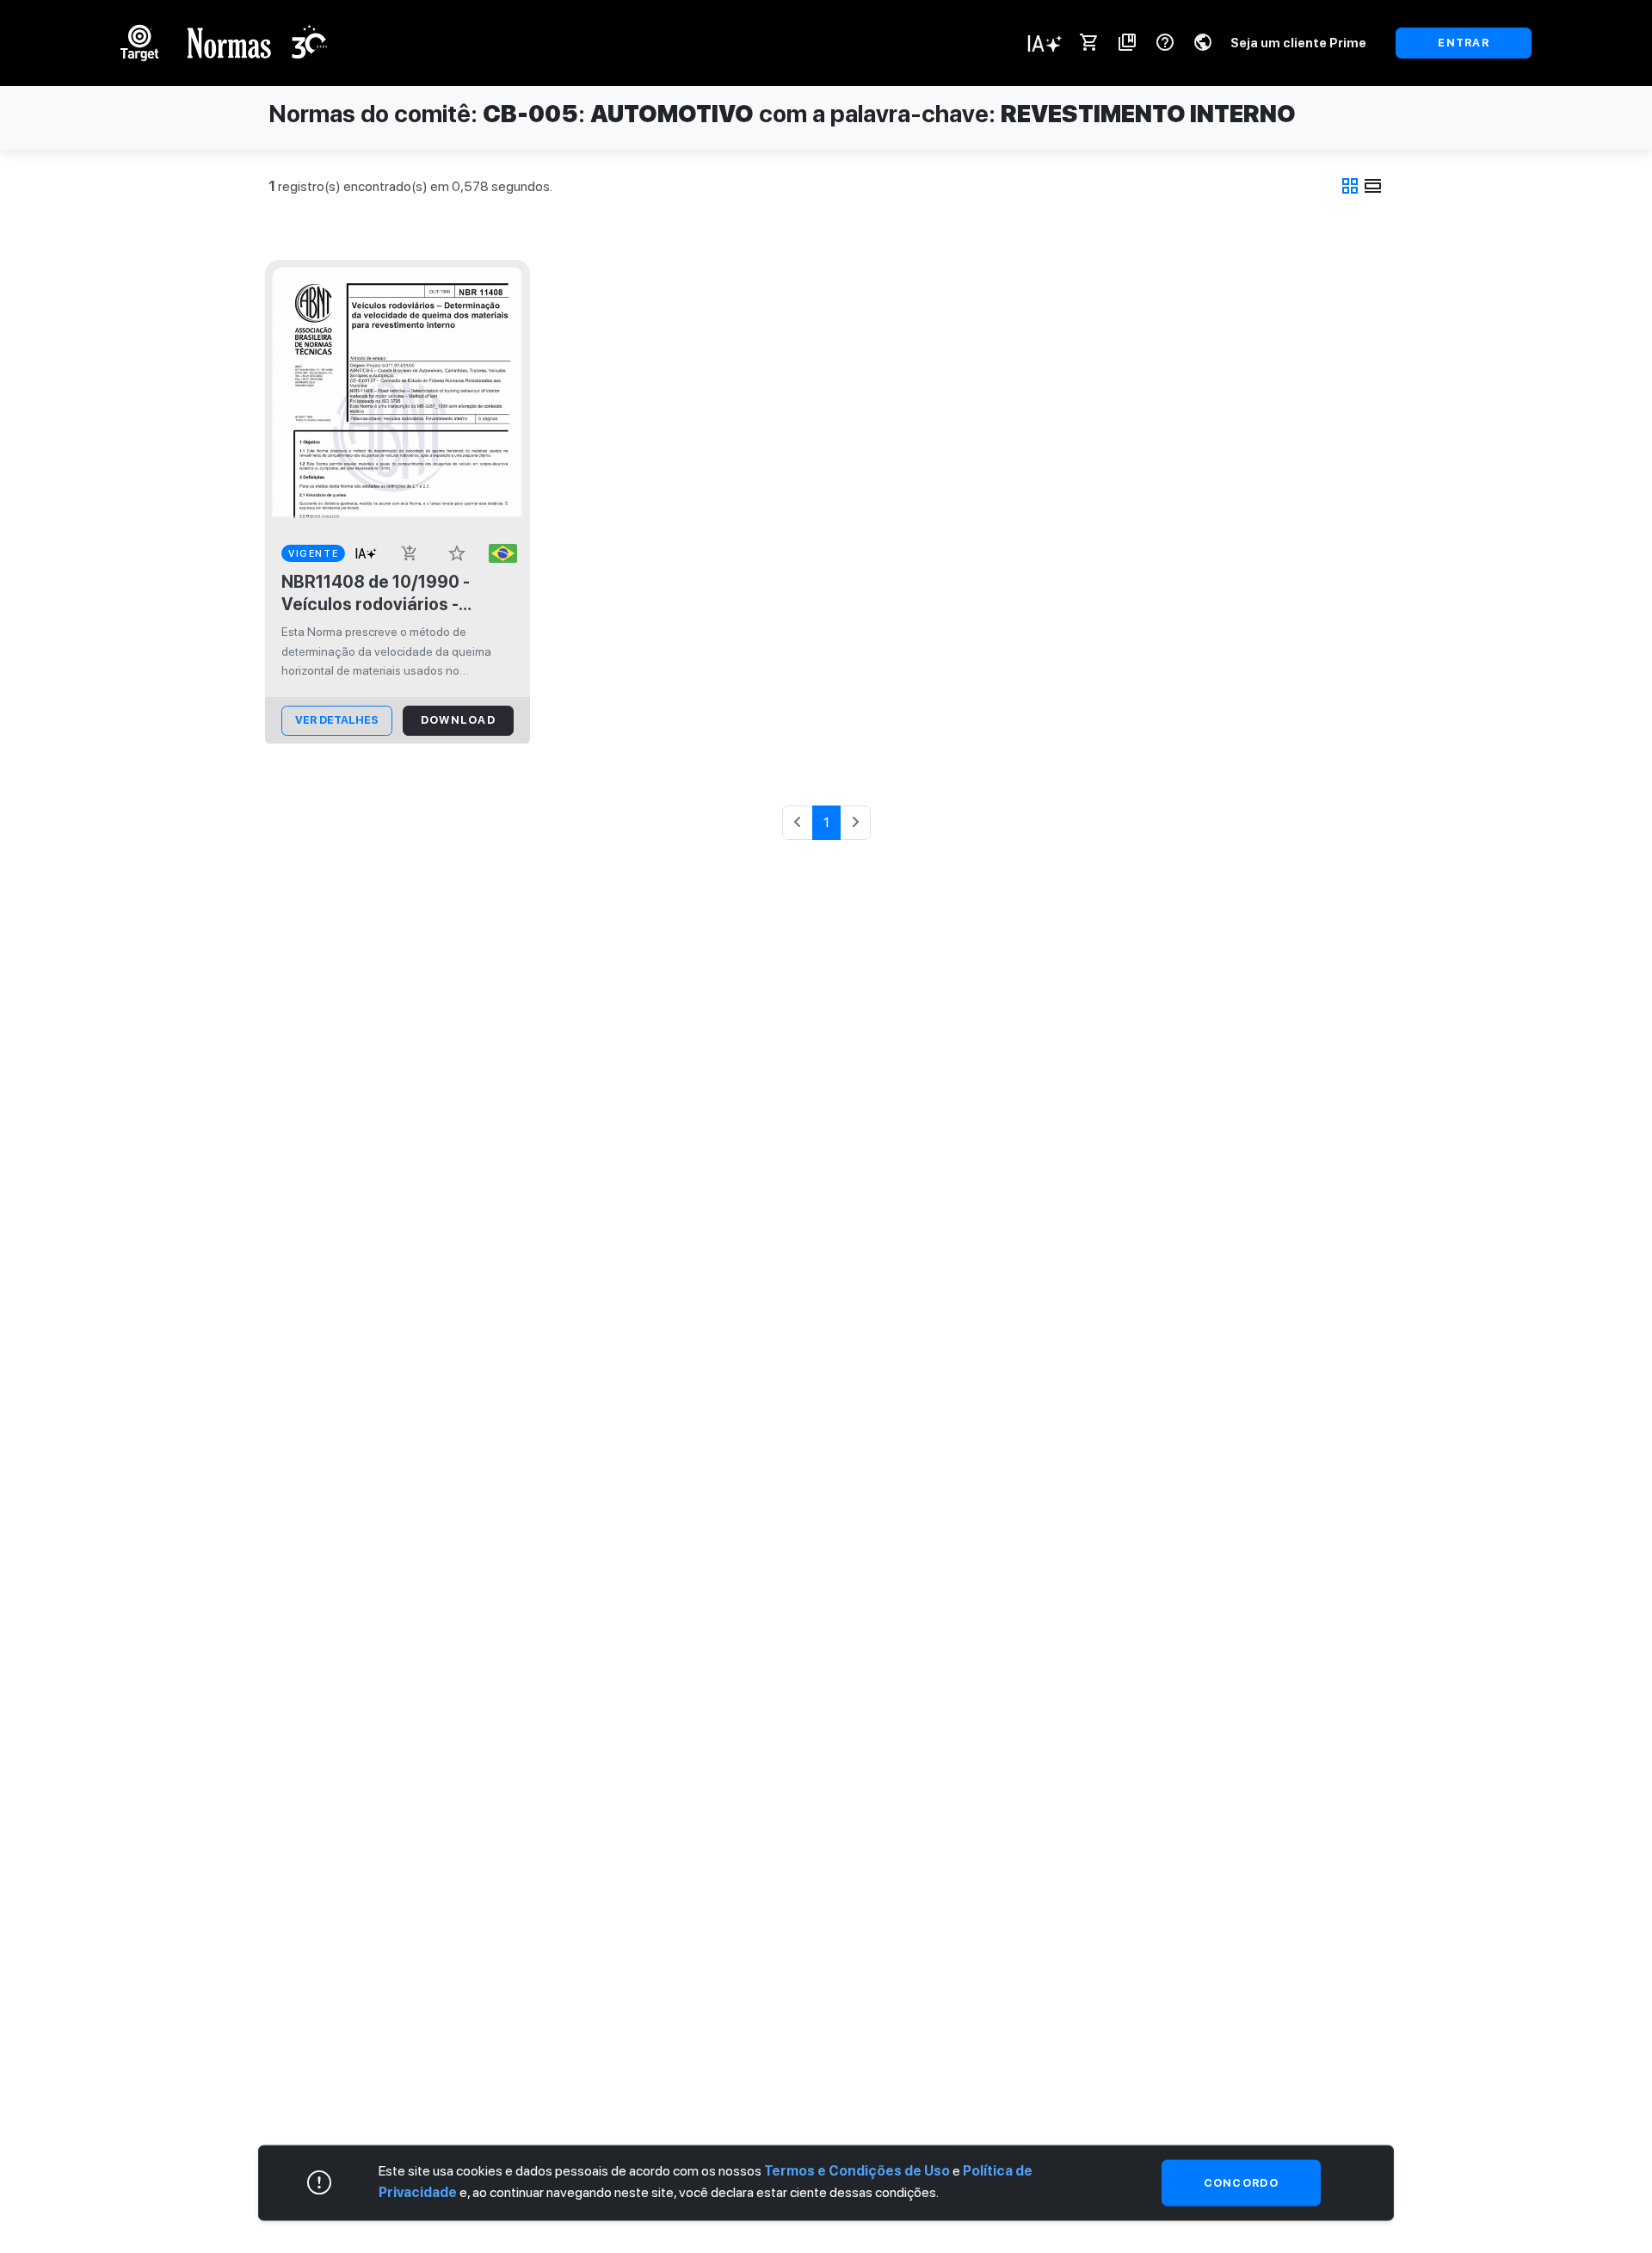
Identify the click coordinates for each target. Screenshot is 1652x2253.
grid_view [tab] (1350, 186)
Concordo (1241, 2183)
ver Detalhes (337, 720)
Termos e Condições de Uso (857, 2171)
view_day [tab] (1373, 186)
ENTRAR (1464, 43)
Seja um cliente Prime (1298, 43)
